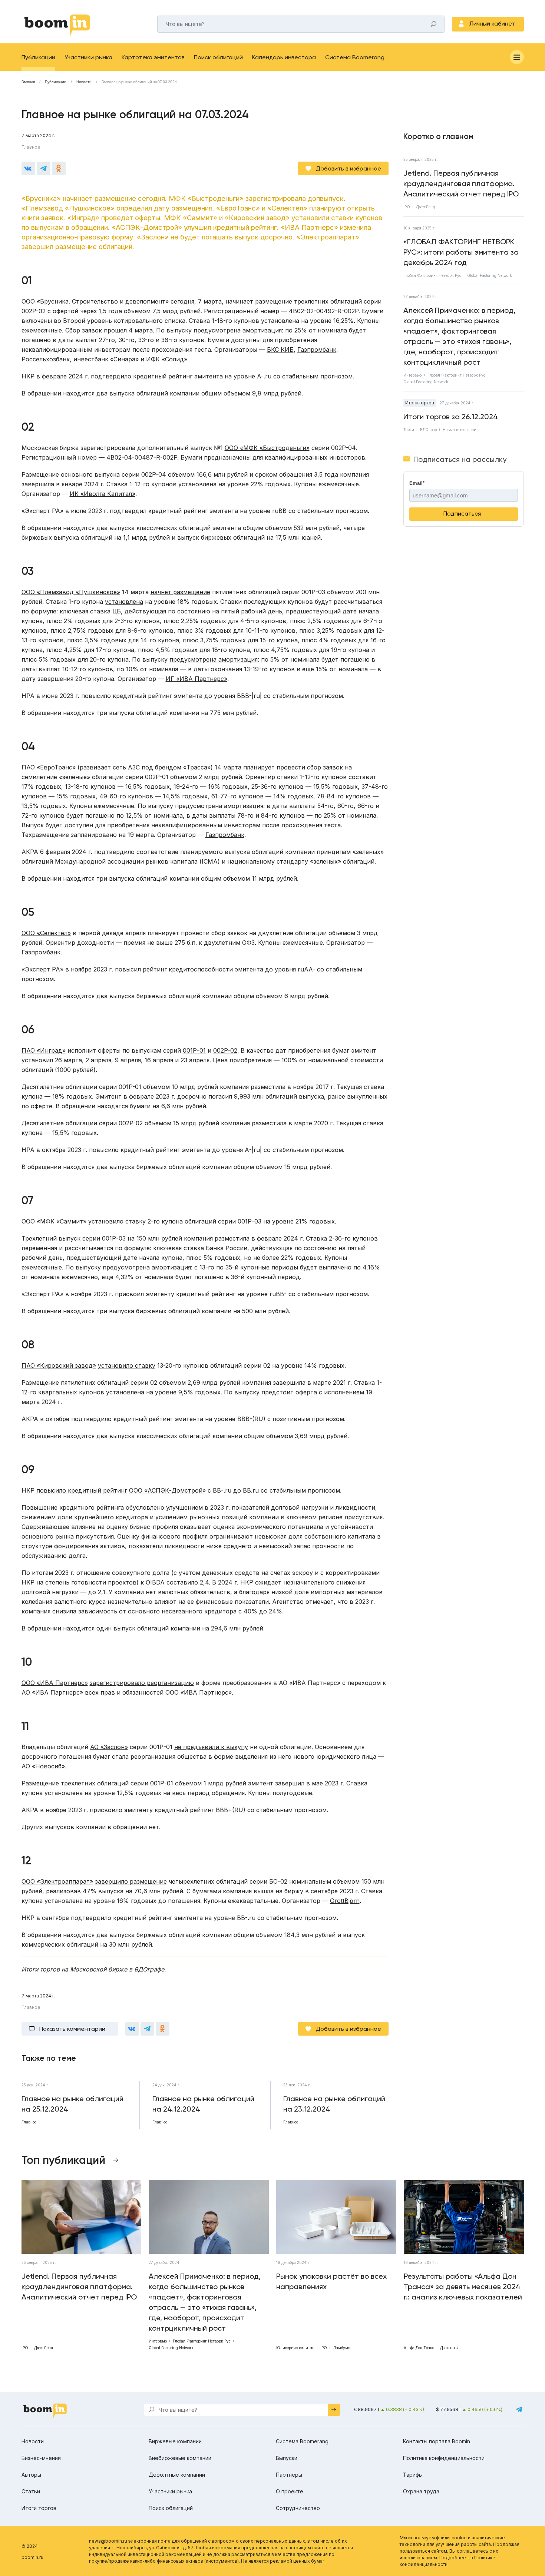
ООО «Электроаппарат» (57, 1881)
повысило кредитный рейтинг (82, 1490)
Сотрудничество (298, 2508)
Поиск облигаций (218, 57)
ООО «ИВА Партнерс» (55, 1683)
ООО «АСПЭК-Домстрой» (167, 1490)
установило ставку (117, 1221)
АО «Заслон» (109, 1747)
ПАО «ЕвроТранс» (49, 767)
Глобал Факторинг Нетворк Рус (432, 275)
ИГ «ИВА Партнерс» (196, 679)
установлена (124, 602)
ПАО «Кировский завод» (59, 1365)
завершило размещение (131, 1881)
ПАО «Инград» (44, 1050)
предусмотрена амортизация (214, 659)
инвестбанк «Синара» (106, 359)
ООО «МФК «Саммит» (54, 1221)
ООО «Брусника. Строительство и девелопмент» (95, 301)
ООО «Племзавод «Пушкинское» (71, 592)
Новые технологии (460, 430)
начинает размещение (259, 301)
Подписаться (462, 514)
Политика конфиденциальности (444, 2458)
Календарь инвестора (284, 57)
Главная (28, 82)
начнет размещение (180, 592)
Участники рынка (88, 57)
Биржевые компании (175, 2441)
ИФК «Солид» (167, 359)
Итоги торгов (420, 403)
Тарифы (413, 2475)
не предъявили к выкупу (211, 1747)
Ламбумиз (343, 2348)
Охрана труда (421, 2491)
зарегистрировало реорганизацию (142, 1683)
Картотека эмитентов (153, 57)
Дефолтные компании (177, 2475)
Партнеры (289, 2475)
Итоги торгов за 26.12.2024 (451, 417)
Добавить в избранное (349, 168)
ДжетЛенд (425, 207)
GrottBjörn (345, 1901)
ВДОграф (428, 430)
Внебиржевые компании (180, 2458)
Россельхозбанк (46, 359)
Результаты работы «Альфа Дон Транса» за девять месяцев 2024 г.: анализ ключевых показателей (463, 2287)
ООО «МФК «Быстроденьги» (267, 448)
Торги (409, 430)
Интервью (412, 375)
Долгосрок (449, 2348)
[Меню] (517, 57)
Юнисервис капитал (295, 2348)
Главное (31, 147)
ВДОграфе (149, 1969)
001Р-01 (194, 1050)
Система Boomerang (355, 57)
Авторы (31, 2475)
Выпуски (287, 2458)
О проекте (290, 2491)
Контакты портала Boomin (437, 2441)
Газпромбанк (317, 350)
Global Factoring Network (490, 275)
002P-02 (225, 1050)
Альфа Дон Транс (419, 2348)
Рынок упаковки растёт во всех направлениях (331, 2281)
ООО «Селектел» (46, 933)
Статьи (31, 2491)
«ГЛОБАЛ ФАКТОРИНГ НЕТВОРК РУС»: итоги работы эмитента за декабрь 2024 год (461, 252)
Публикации (38, 57)
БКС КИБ (280, 350)
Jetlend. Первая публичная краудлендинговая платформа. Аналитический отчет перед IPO (461, 183)
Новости (84, 82)
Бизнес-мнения (41, 2458)
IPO (407, 207)
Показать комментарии (72, 2029)
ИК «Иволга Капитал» (103, 494)
